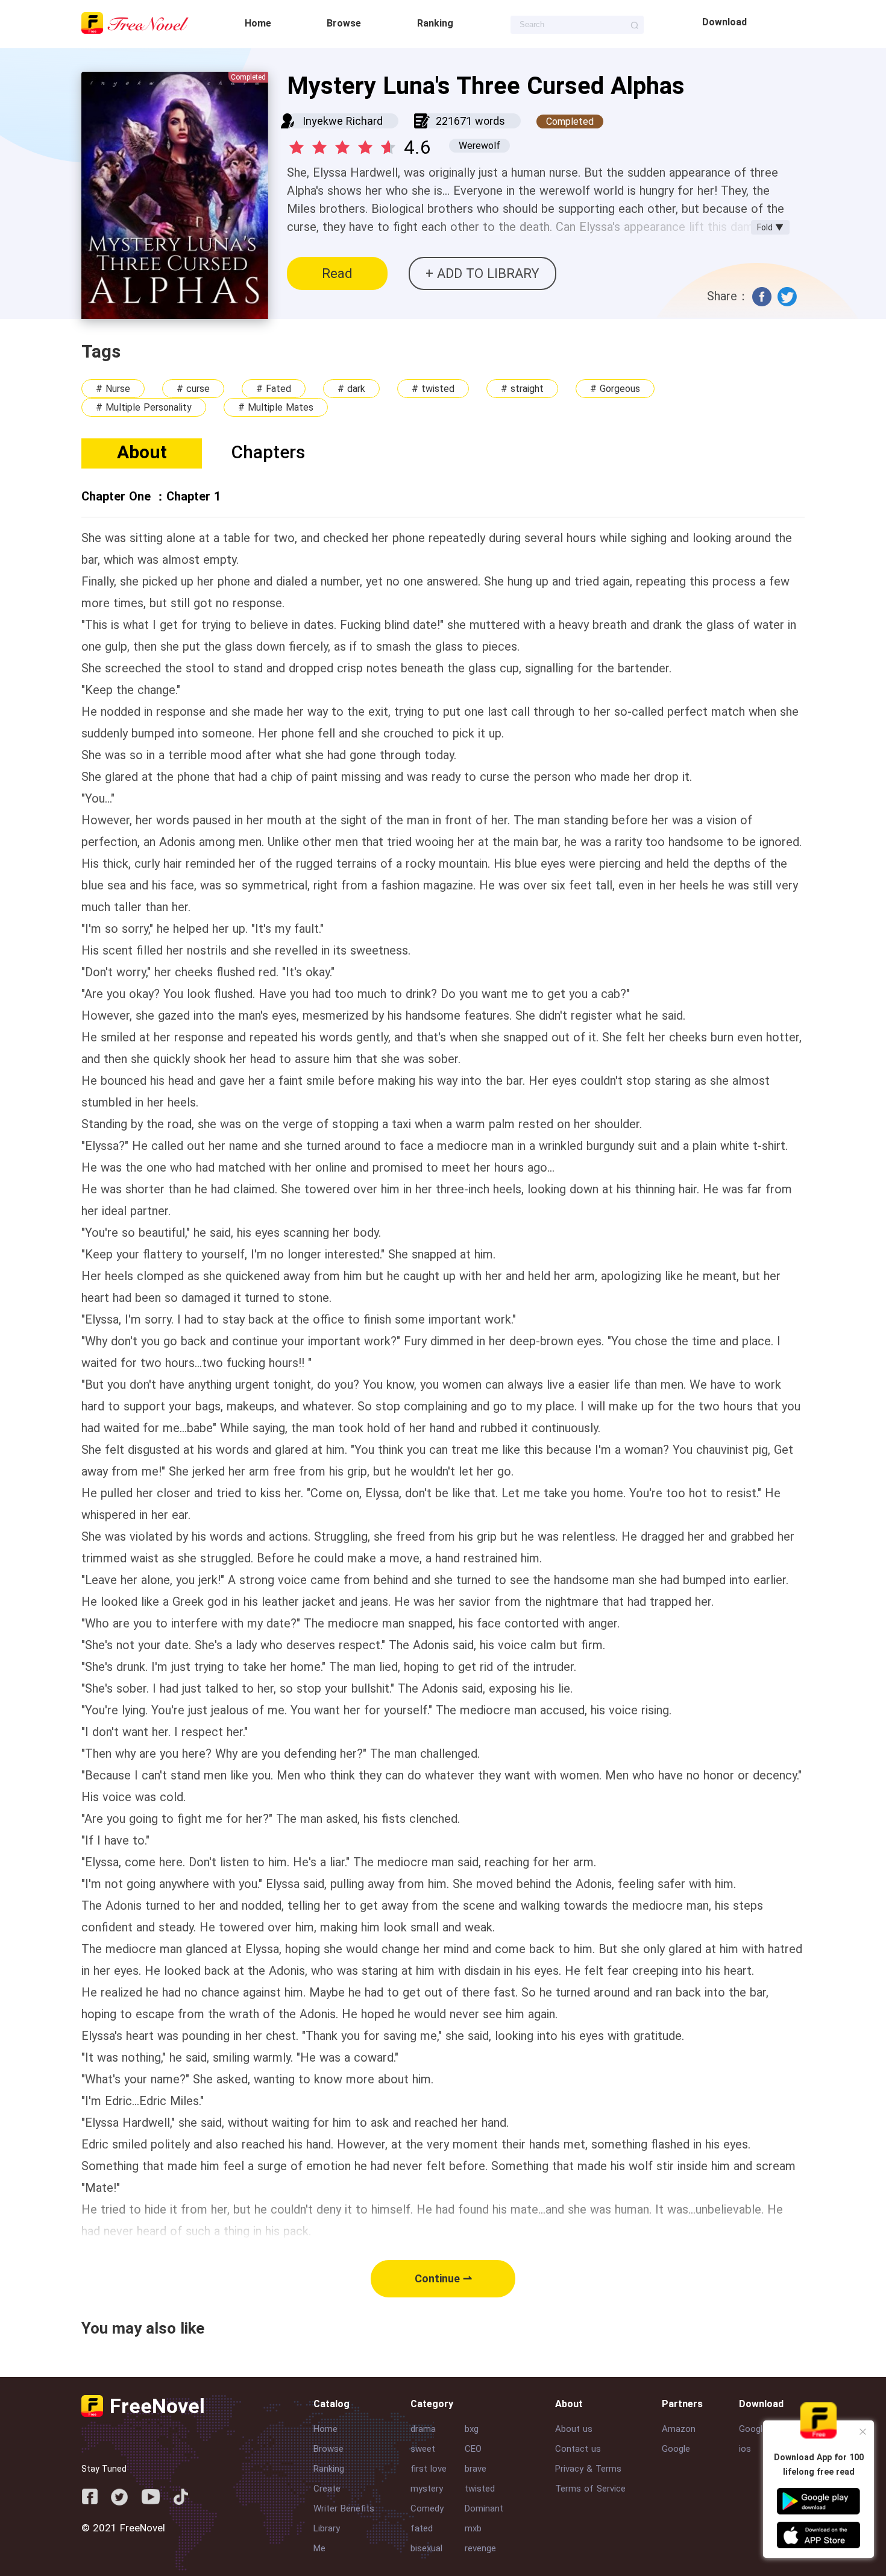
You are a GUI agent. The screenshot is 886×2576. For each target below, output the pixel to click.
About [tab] (142, 452)
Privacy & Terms (588, 2469)
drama (423, 2429)
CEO (473, 2449)
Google (676, 2449)
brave (476, 2469)
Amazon (679, 2429)
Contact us (578, 2449)
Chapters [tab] (268, 452)
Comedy (427, 2508)
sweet (423, 2449)
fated (422, 2528)
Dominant (484, 2508)
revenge (480, 2548)
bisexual (426, 2548)
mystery (427, 2489)
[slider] (344, 144)
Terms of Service (590, 2489)
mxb (473, 2528)
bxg (472, 2429)
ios (745, 2449)
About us (574, 2429)
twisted (480, 2489)
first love (429, 2469)
